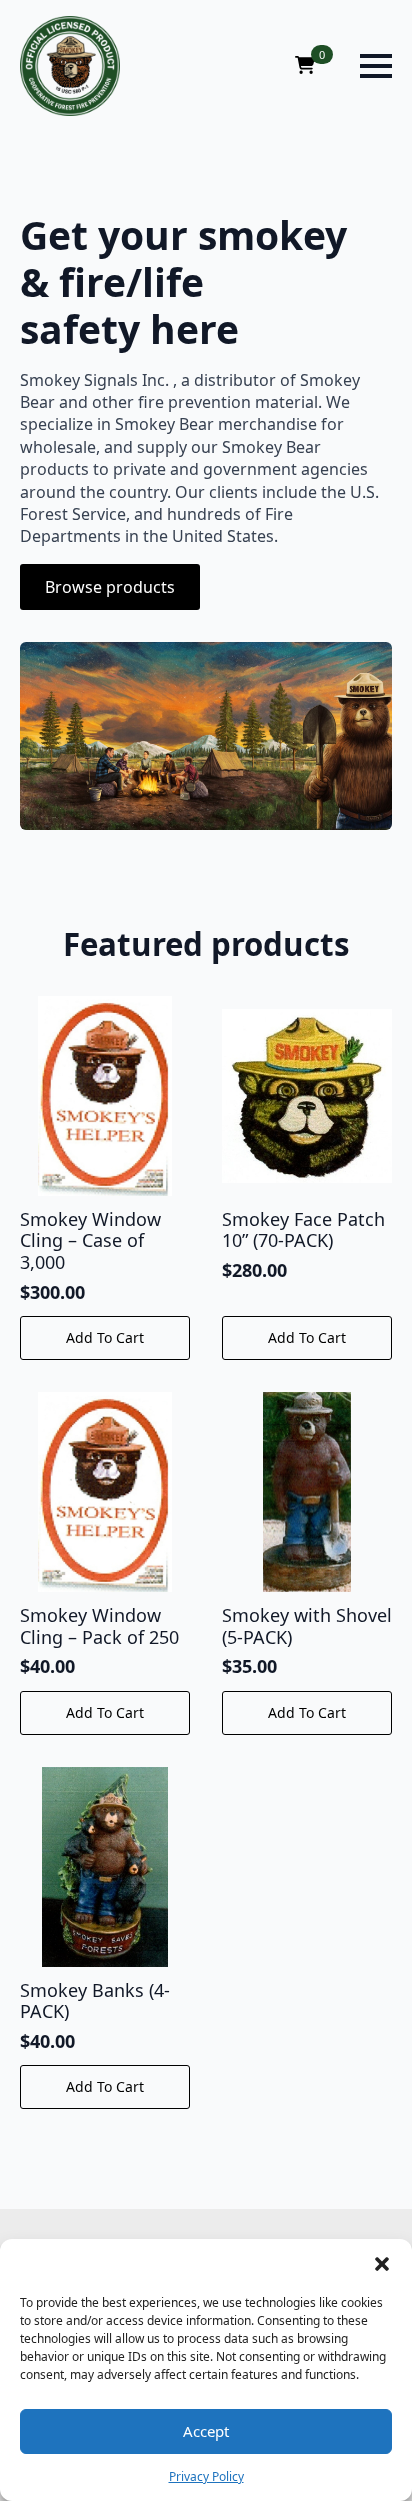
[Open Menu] (376, 66)
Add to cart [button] (105, 1337)
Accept (206, 2431)
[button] (382, 2264)
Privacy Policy (206, 2476)
